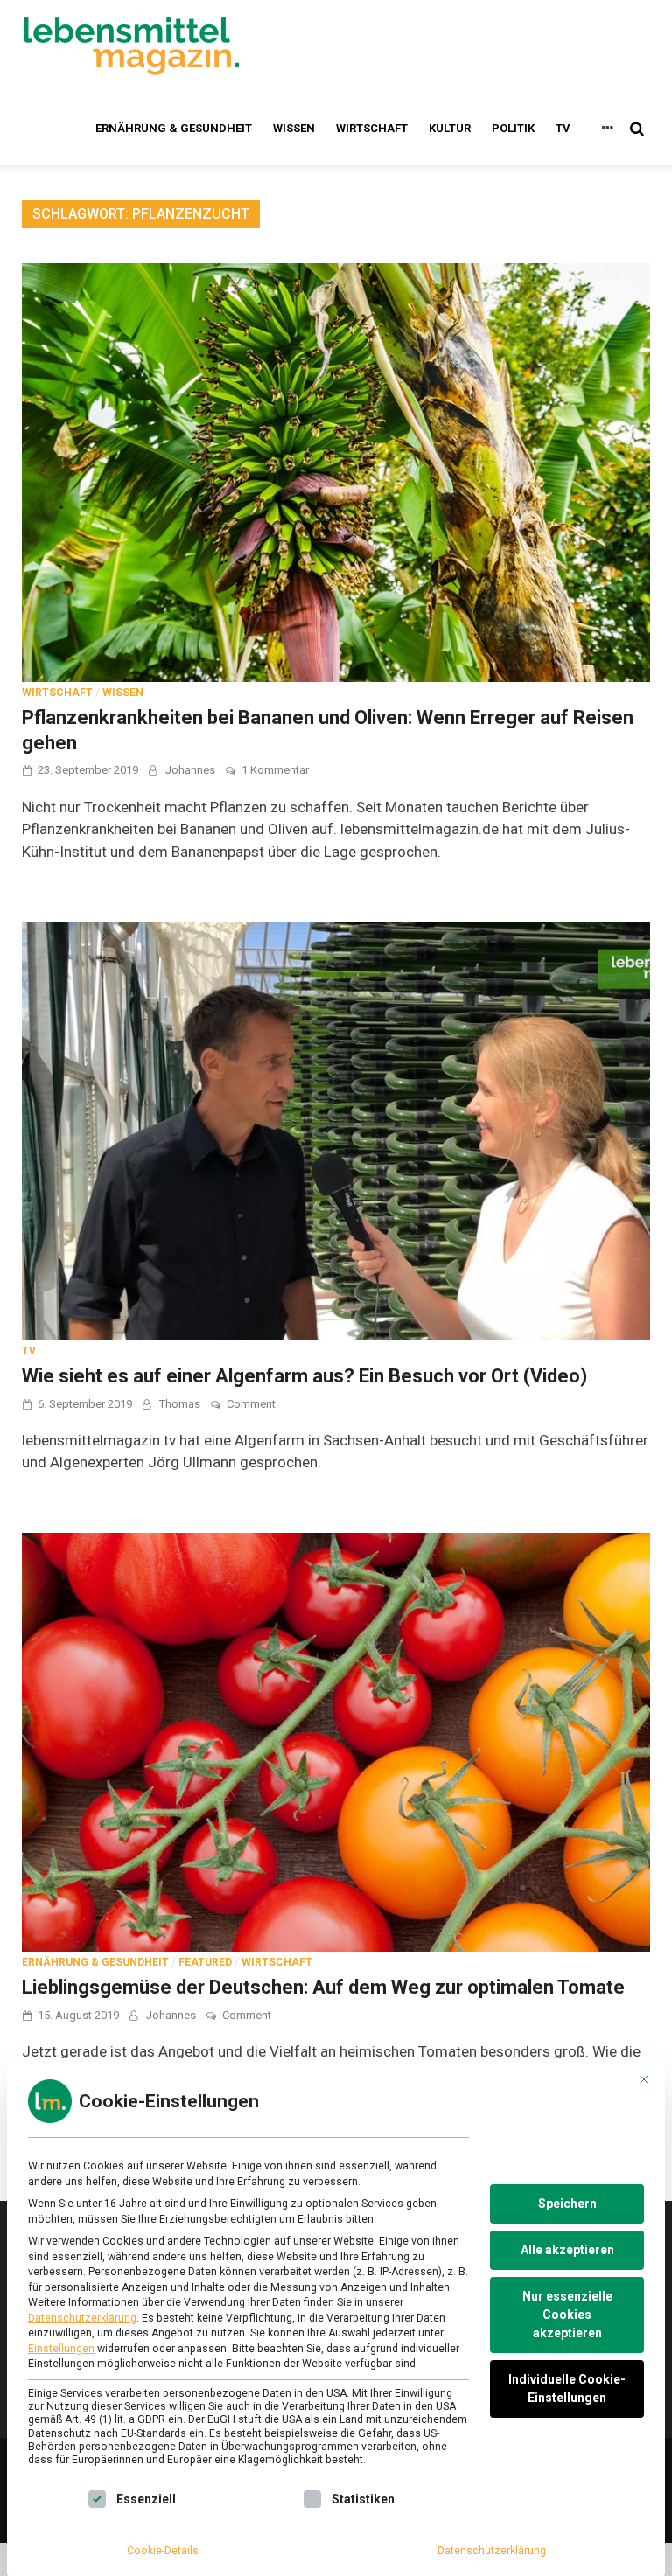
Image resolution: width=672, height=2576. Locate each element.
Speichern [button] (567, 2204)
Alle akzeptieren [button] (567, 2250)
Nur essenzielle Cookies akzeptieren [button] (567, 2315)
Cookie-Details (163, 2551)
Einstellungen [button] (61, 2349)
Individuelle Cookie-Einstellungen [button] (567, 2388)
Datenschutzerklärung (82, 2318)
